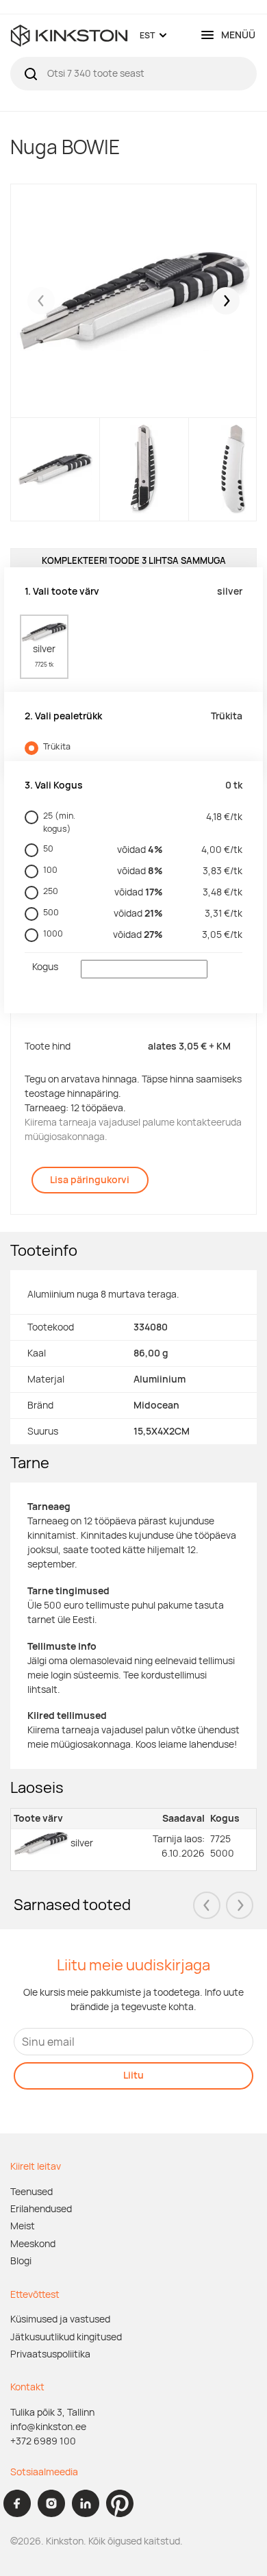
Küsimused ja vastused (60, 2319)
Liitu (133, 2075)
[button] (226, 301)
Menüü (238, 35)
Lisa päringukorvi (90, 1180)
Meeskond (33, 2244)
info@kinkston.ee (48, 2427)
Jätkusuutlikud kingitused (66, 2337)
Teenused (31, 2192)
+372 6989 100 (43, 2441)
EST (147, 35)
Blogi (21, 2261)
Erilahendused (41, 2209)
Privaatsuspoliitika (50, 2354)
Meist (23, 2226)
